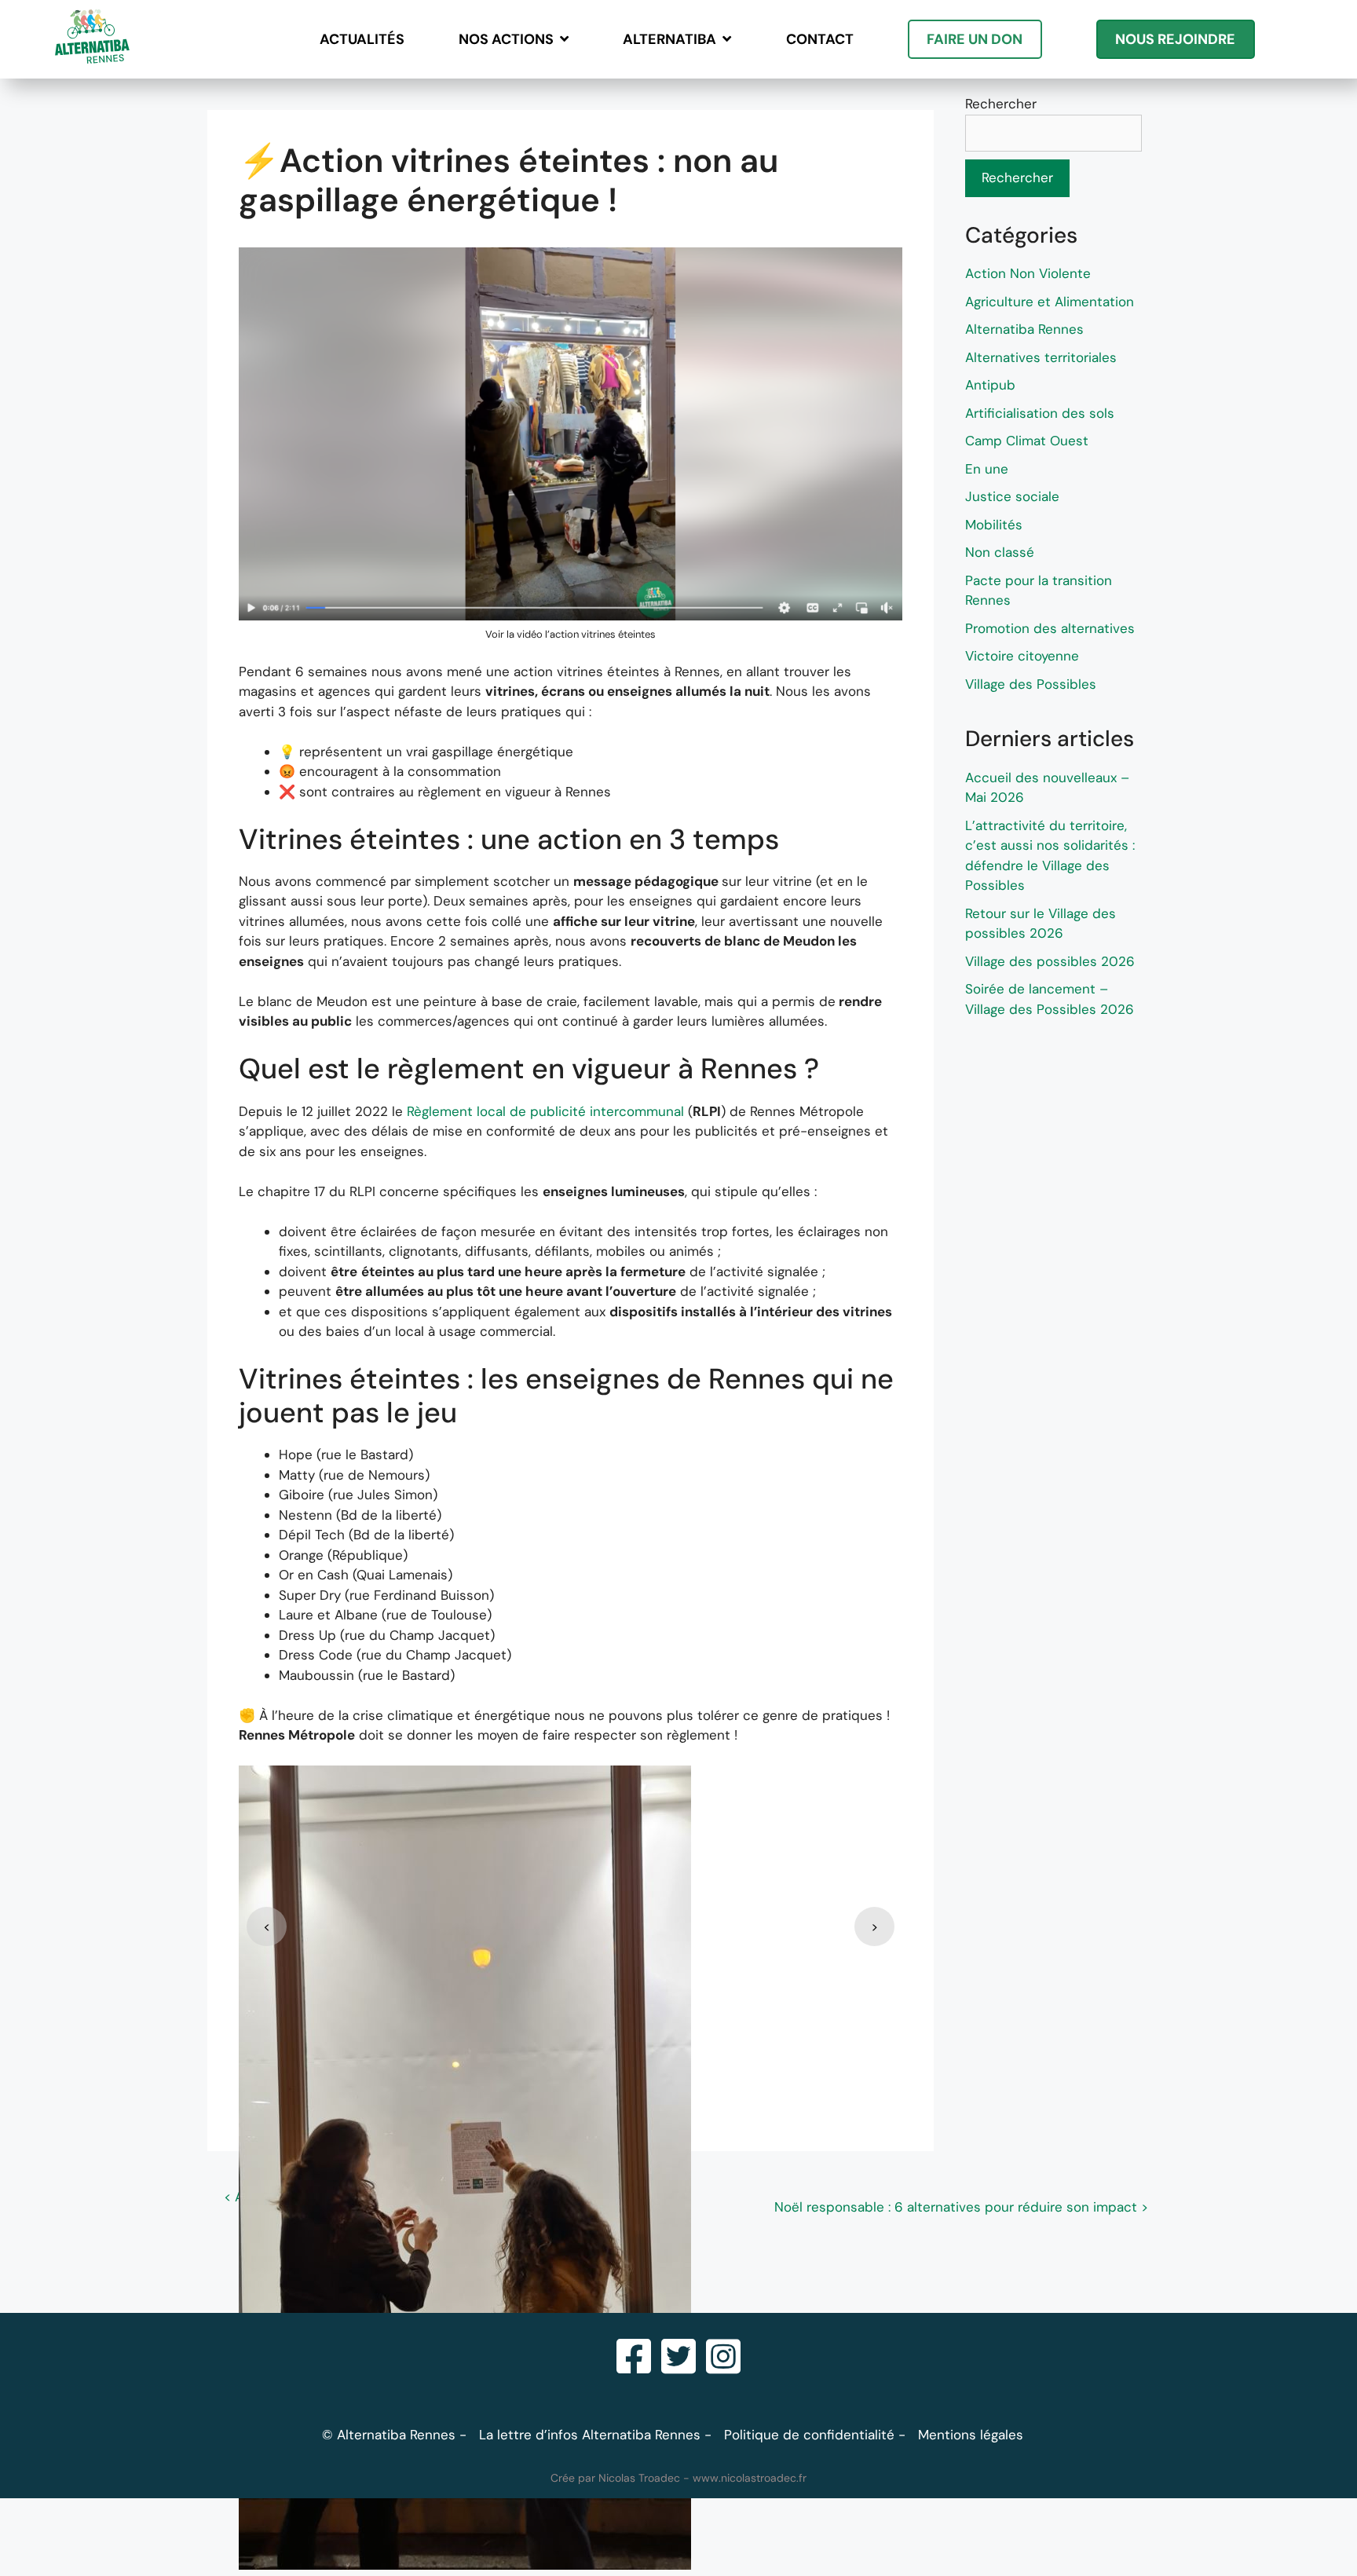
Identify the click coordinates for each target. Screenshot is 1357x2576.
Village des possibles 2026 (1050, 961)
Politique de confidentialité (809, 2435)
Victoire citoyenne (1022, 656)
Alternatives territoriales (1041, 357)
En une (987, 469)
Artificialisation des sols (1040, 413)
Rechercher (1001, 104)
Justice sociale (1012, 496)
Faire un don (975, 39)
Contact (820, 39)
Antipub (990, 385)
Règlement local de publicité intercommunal (547, 1111)
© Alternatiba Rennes (389, 2435)
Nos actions (506, 39)
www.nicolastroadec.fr (750, 2478)
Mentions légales (971, 2435)
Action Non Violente (1028, 273)
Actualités (362, 39)
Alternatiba (669, 39)
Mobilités (994, 525)
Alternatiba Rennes (1024, 329)
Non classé (1000, 552)
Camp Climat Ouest (1027, 441)
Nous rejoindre (1175, 39)
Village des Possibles (1031, 684)
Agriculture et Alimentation (1050, 302)
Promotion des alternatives (1050, 628)
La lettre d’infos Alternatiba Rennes (590, 2435)
